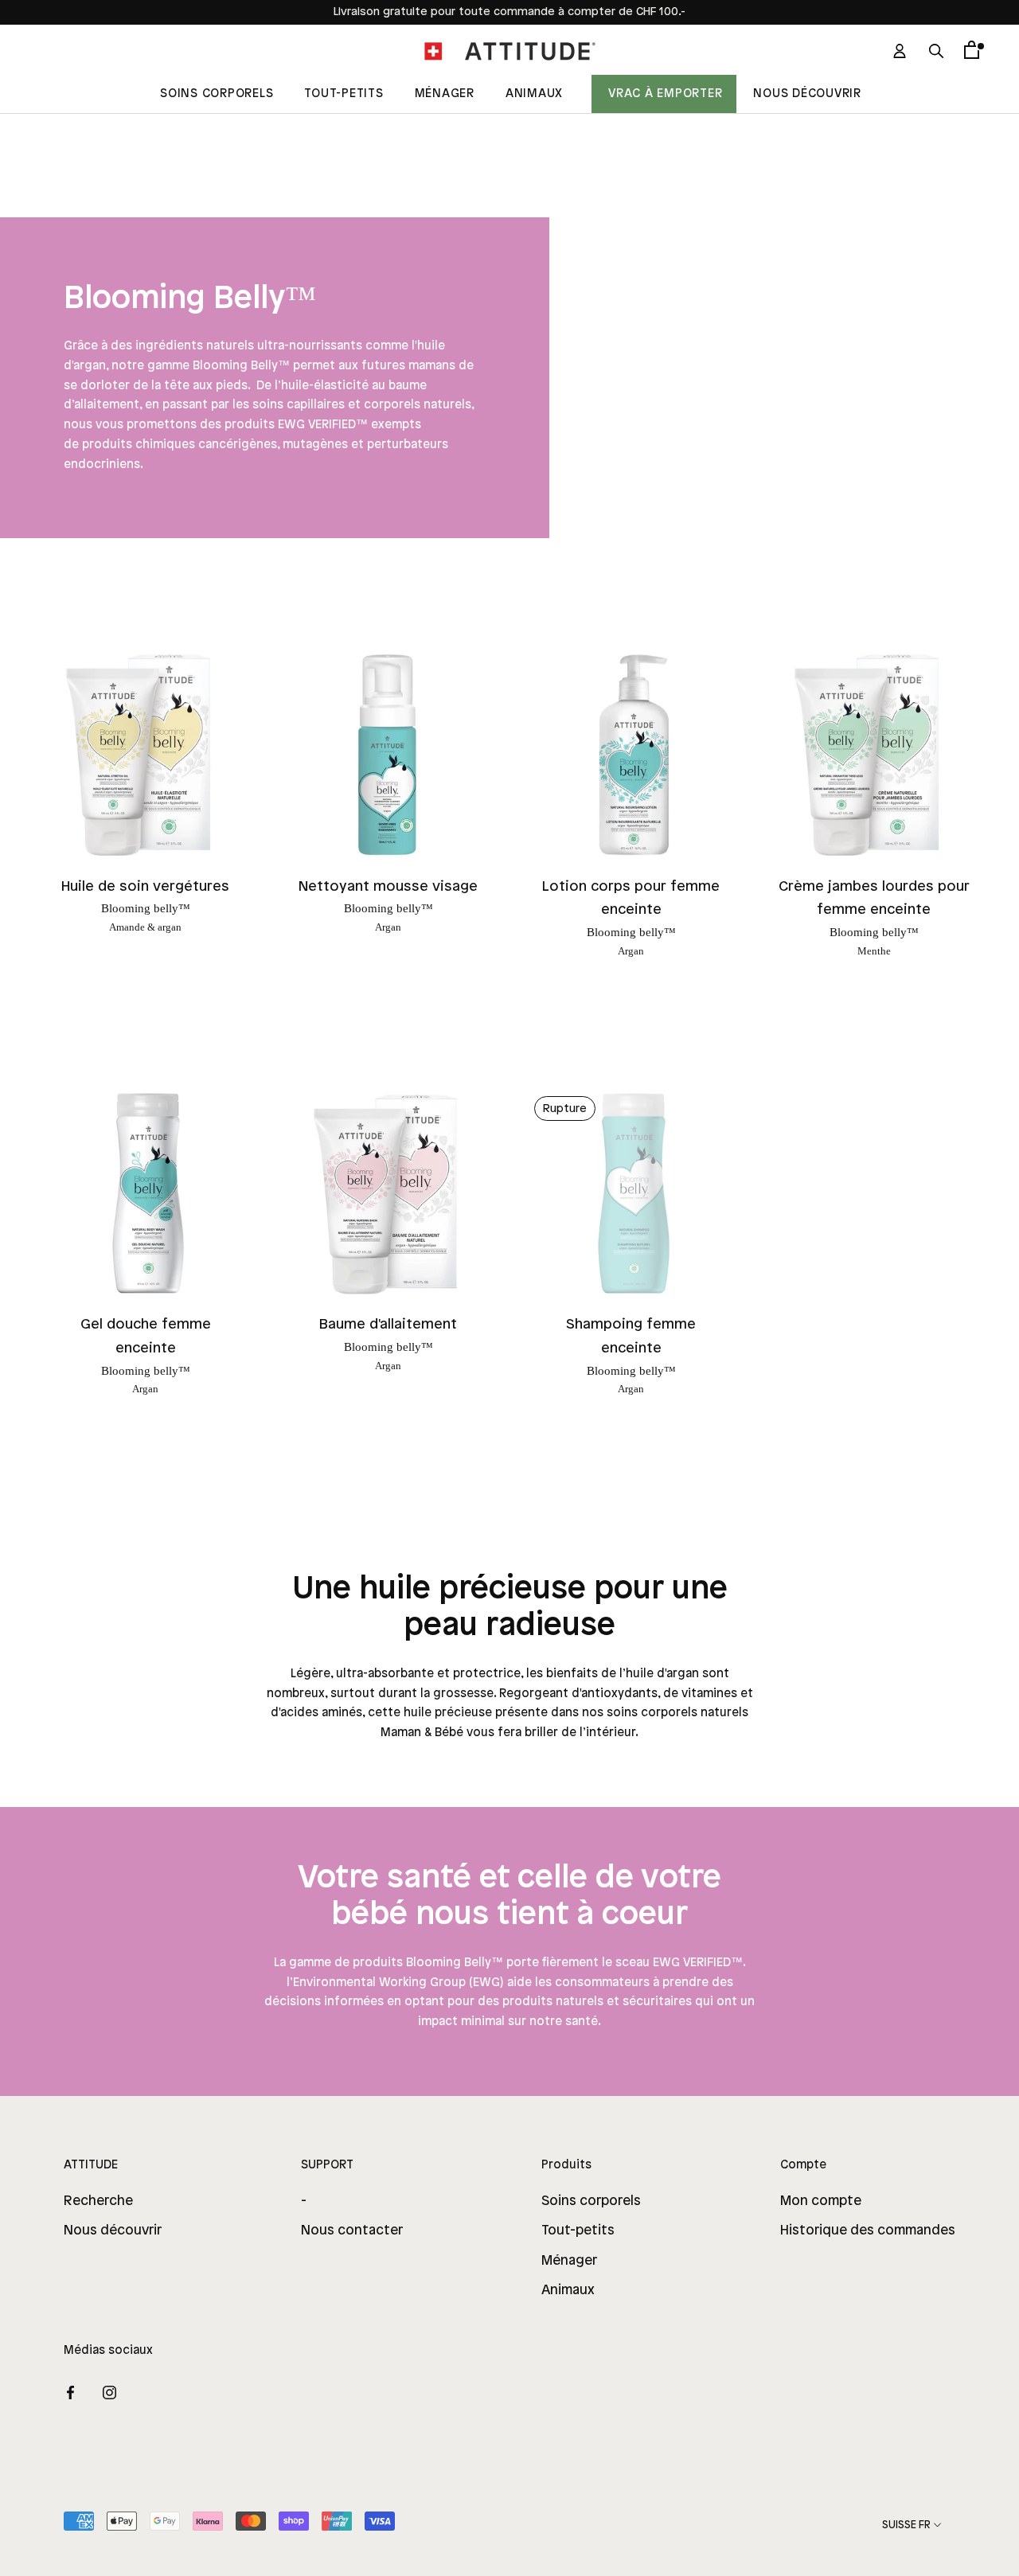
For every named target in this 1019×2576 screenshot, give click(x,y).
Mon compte (821, 2201)
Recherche (98, 2201)
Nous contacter (352, 2231)
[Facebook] (70, 2392)
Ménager (445, 94)
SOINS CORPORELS (217, 94)
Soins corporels (591, 2201)
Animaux (534, 94)
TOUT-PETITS (344, 94)
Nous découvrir (807, 94)
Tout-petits (578, 2231)
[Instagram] (109, 2392)
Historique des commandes (868, 2231)
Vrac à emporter (665, 94)
